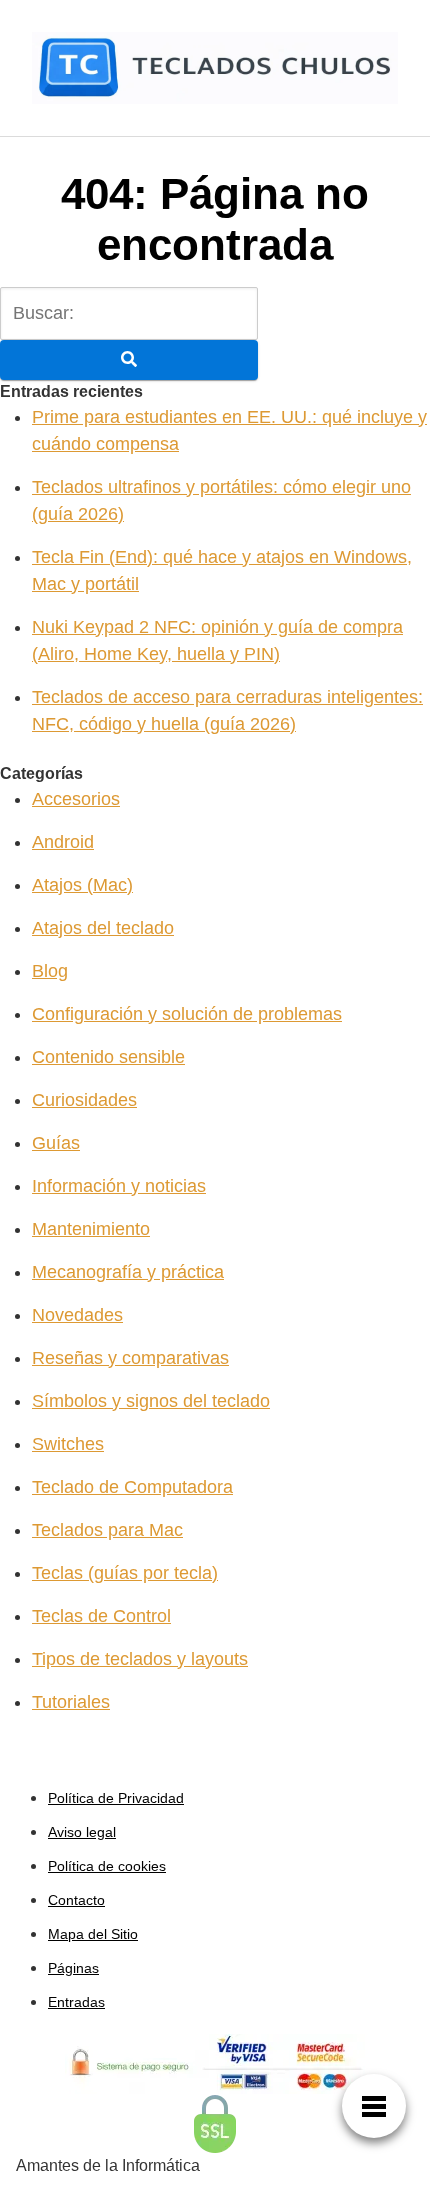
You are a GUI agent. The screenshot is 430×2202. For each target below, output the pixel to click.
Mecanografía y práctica (128, 1272)
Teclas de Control (101, 1616)
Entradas (76, 2002)
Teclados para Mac (107, 1530)
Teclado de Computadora (132, 1487)
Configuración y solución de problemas (187, 1014)
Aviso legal (82, 1832)
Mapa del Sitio (93, 1934)
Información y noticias (119, 1186)
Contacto (76, 1900)
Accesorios (76, 799)
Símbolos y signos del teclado (151, 1401)
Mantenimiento (91, 1229)
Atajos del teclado (103, 928)
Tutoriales (71, 1702)
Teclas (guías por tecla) (125, 1573)
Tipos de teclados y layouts (140, 1659)
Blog (50, 971)
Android (63, 842)
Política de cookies (107, 1866)
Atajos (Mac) (82, 885)
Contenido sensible (108, 1057)
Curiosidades (84, 1100)
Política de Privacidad (116, 1798)
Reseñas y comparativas (130, 1358)
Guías (56, 1143)
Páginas (73, 1968)
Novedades (77, 1315)
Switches (68, 1444)
